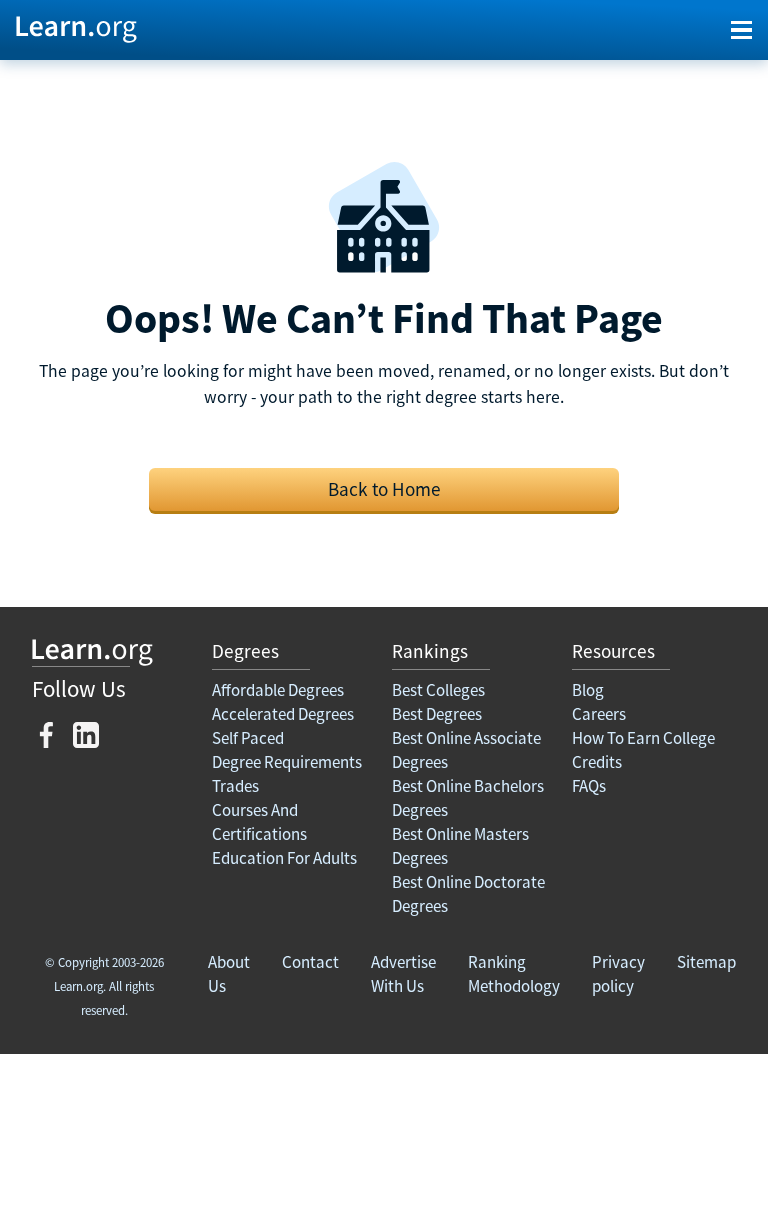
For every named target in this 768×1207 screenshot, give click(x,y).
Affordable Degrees (278, 690)
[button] (741, 30)
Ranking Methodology (514, 974)
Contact (310, 962)
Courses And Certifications (259, 822)
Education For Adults (284, 858)
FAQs (589, 786)
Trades (235, 786)
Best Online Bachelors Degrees (468, 798)
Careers (599, 714)
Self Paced (248, 738)
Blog (588, 690)
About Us (229, 974)
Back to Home (384, 489)
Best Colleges (438, 690)
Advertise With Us (403, 974)
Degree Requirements (287, 762)
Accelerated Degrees (283, 714)
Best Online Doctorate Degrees (468, 894)
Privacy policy (618, 974)
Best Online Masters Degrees (460, 846)
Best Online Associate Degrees (466, 750)
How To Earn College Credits (643, 750)
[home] (76, 28)
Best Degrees (437, 714)
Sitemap (706, 962)
